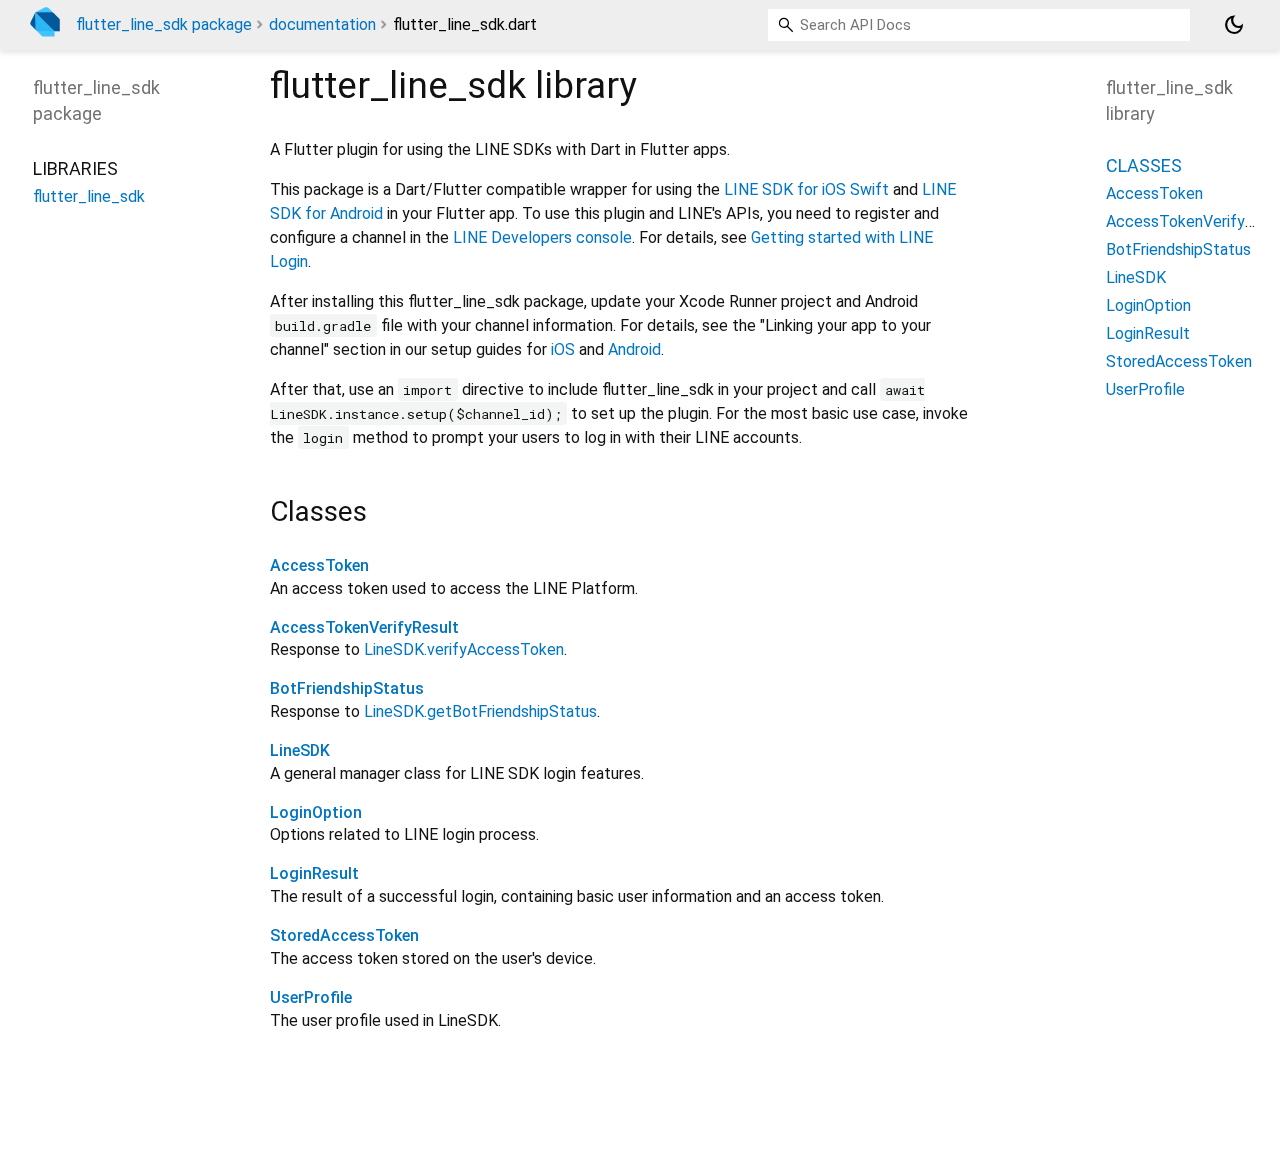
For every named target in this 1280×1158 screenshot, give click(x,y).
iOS (563, 349)
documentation (322, 24)
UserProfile (311, 997)
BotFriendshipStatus (347, 688)
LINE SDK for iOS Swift (806, 189)
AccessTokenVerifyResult (364, 627)
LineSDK (300, 750)
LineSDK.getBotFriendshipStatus (480, 711)
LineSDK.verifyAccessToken (464, 649)
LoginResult (314, 873)
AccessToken (319, 565)
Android (634, 349)
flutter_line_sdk (89, 195)
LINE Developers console (542, 237)
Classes (1144, 164)
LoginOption (316, 812)
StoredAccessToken (344, 935)
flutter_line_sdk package (164, 24)
